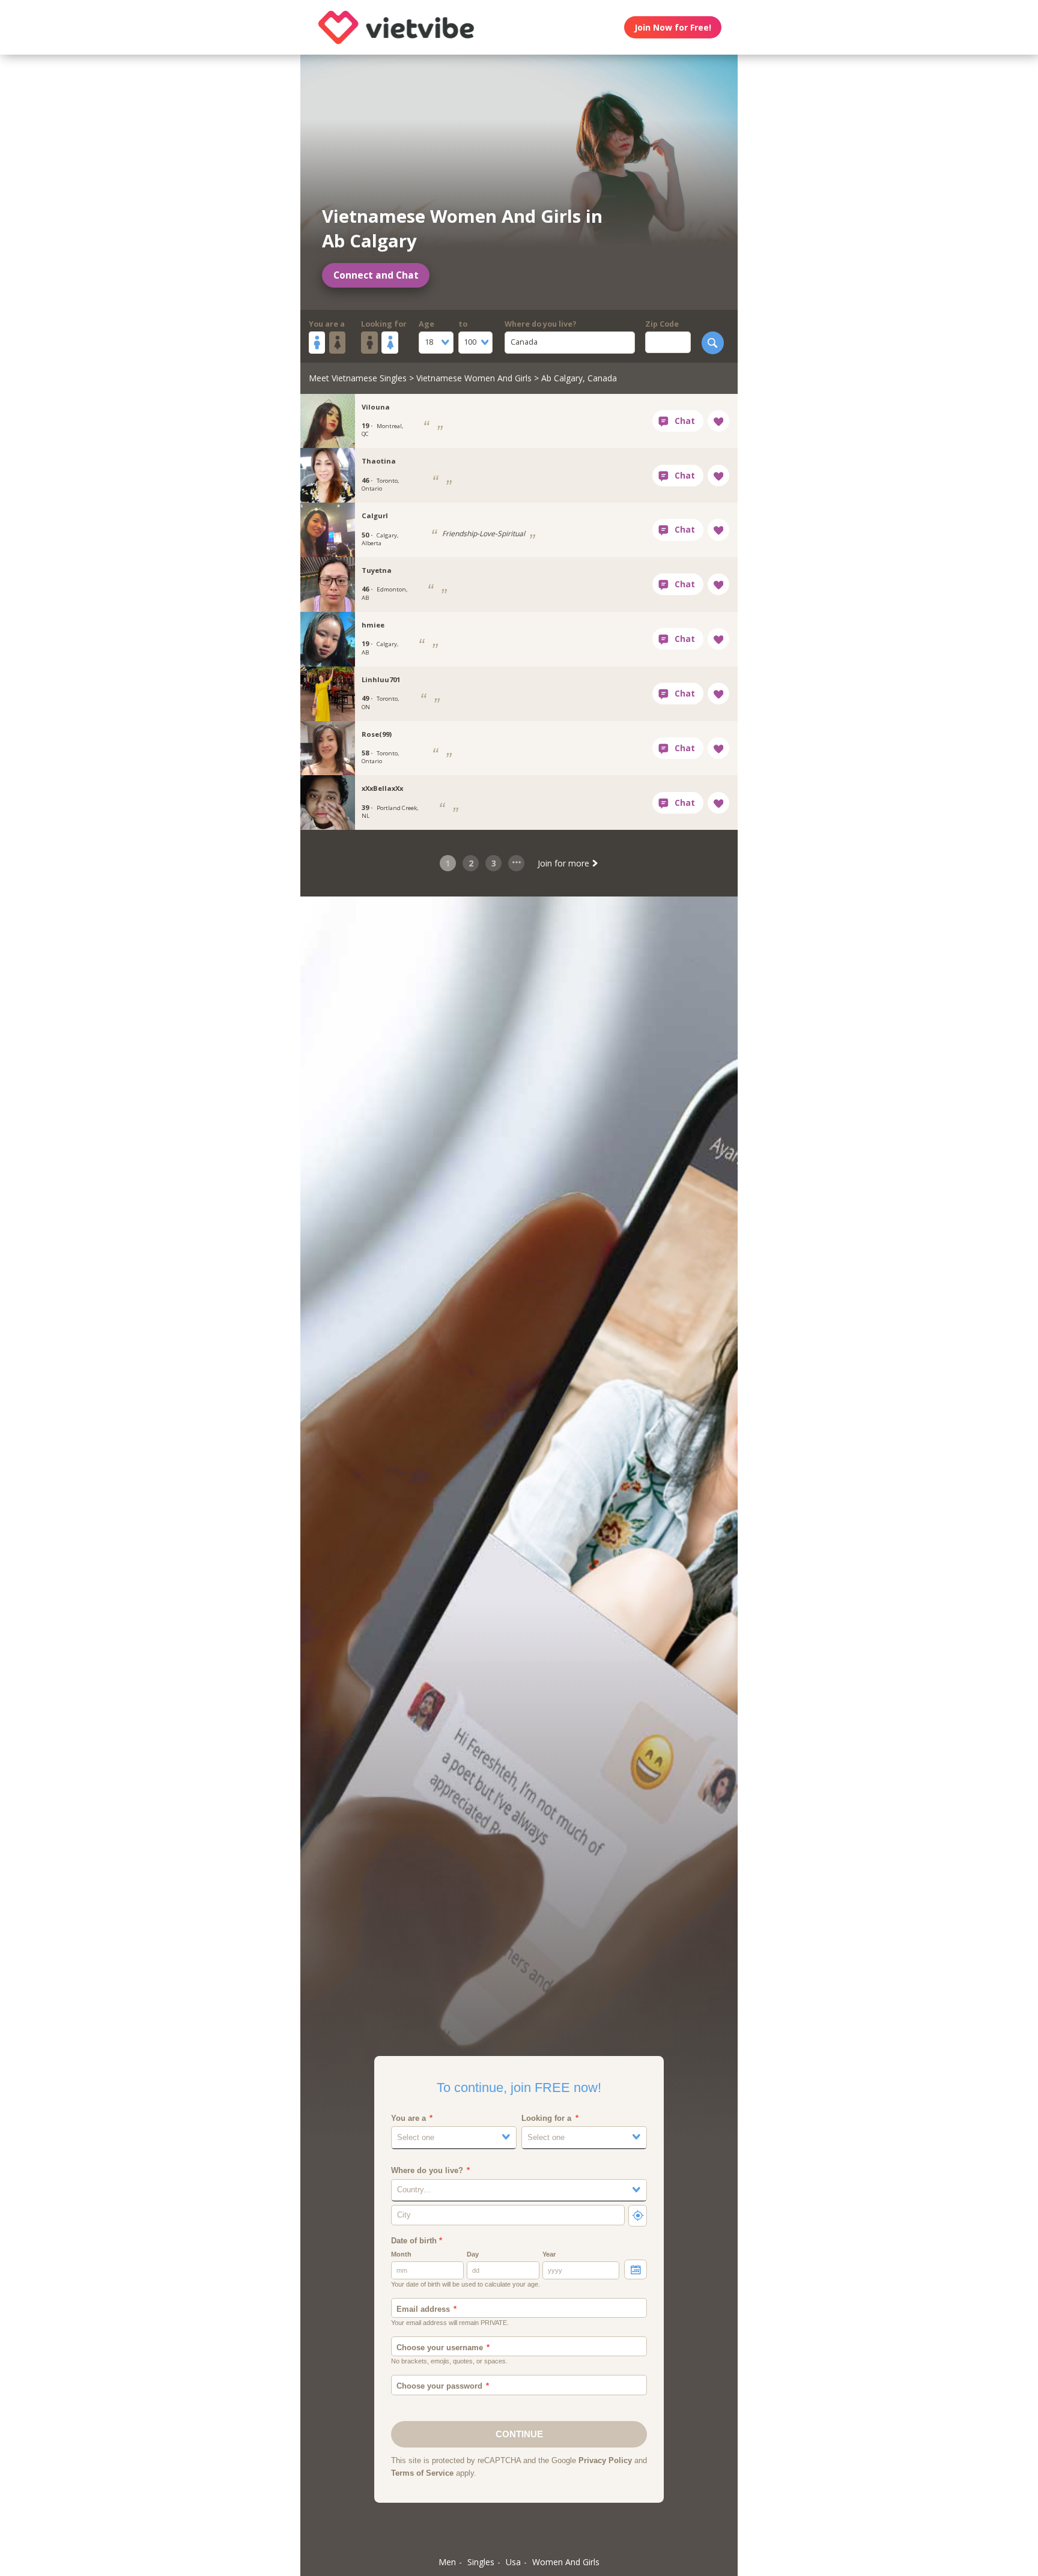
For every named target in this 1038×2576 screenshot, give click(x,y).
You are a (327, 324)
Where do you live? (541, 324)
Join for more (565, 863)
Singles (481, 2562)
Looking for (384, 324)
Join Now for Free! (673, 27)
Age (426, 324)
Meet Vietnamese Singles (358, 378)
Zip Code (662, 324)
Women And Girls (566, 2562)
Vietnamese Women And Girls (474, 378)
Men (447, 2562)
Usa (513, 2562)
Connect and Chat (376, 275)
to (463, 324)
